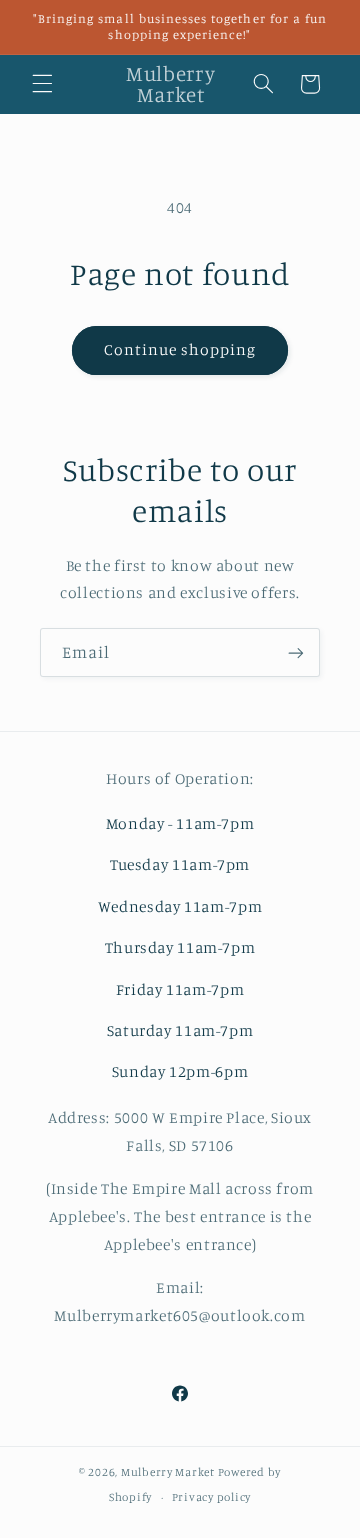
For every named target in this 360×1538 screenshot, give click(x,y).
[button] (42, 84)
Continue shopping (180, 349)
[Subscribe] (296, 652)
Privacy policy (211, 1497)
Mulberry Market (168, 1472)
